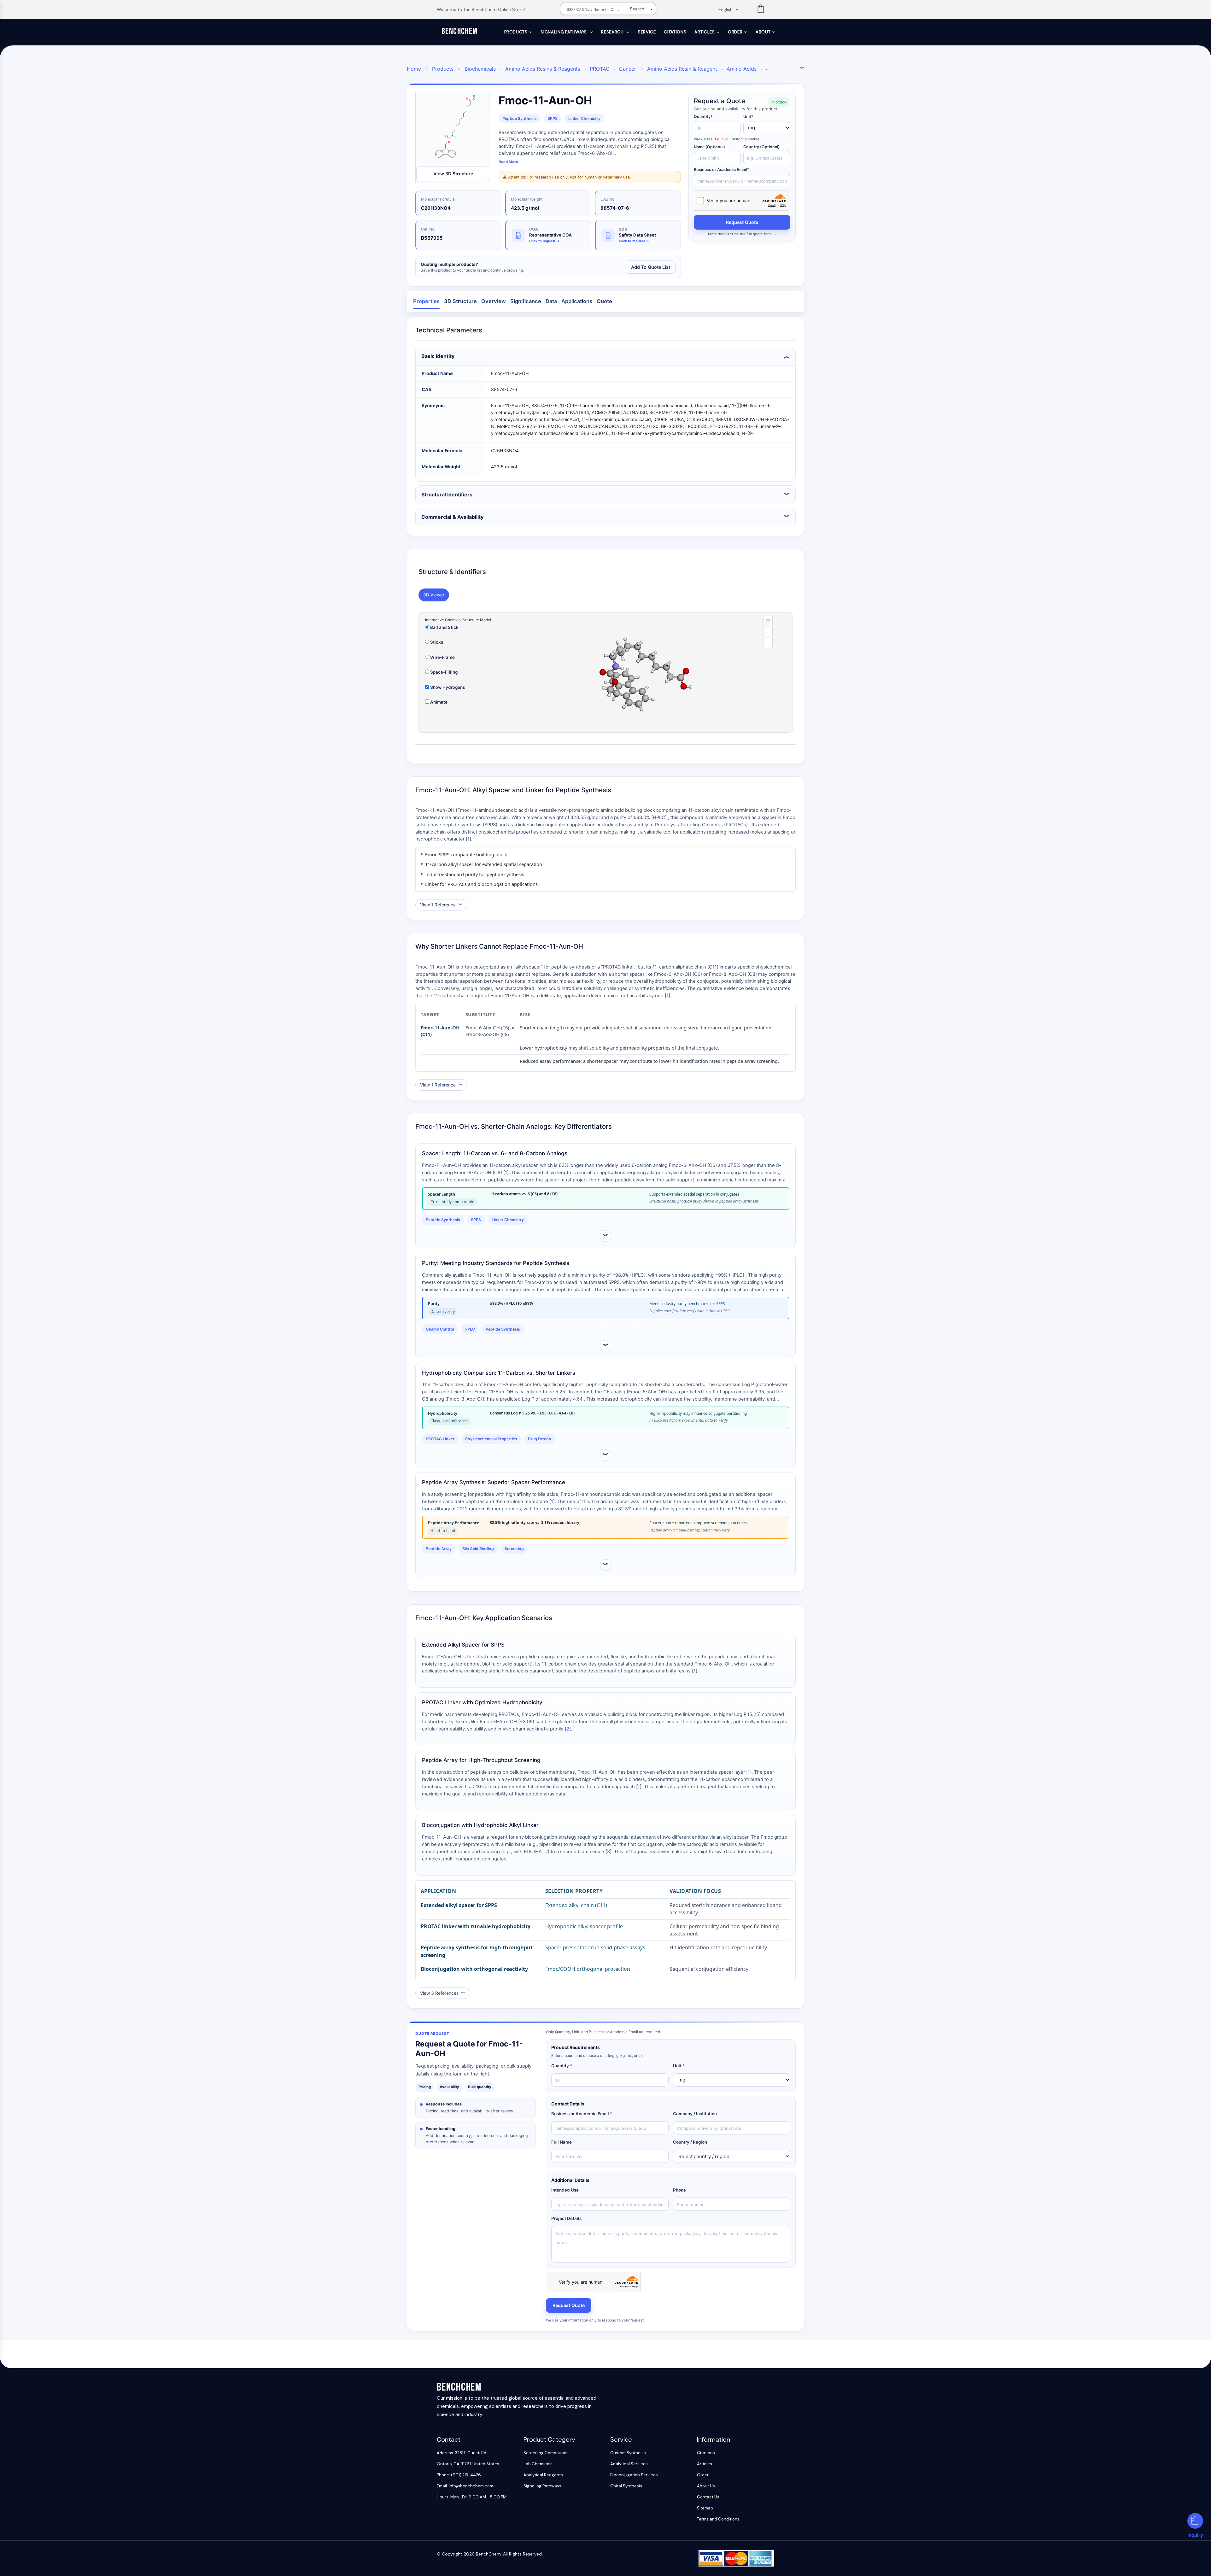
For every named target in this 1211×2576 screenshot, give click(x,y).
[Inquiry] (1195, 2521)
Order (735, 32)
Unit (679, 2066)
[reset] (768, 620)
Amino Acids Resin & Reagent (682, 69)
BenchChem (460, 31)
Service (647, 32)
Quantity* (703, 117)
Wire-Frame (442, 657)
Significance (526, 301)
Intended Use (565, 2190)
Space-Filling (443, 672)
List (761, 10)
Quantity (562, 2066)
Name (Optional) (709, 147)
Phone (679, 2190)
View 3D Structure (453, 174)
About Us (706, 2486)
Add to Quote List (651, 267)
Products (516, 32)
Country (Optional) (761, 147)
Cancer (628, 69)
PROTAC (600, 69)
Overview (494, 301)
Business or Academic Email (582, 2114)
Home (414, 69)
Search (637, 9)
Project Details (566, 2218)
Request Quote (742, 222)
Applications (577, 301)
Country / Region (690, 2142)
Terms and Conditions (718, 2519)
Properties (426, 301)
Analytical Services (629, 2464)
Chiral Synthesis (626, 2486)
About (763, 32)
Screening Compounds (546, 2453)
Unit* (748, 117)
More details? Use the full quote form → (742, 234)
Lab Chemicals (538, 2464)
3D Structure (460, 301)
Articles (705, 32)
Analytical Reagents (543, 2475)
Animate (438, 702)
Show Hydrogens (447, 687)
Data (551, 301)
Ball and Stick (444, 627)
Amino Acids (742, 69)
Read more (508, 162)
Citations (675, 32)
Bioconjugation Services (634, 2475)
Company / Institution (695, 2114)
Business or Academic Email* (721, 170)
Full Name (562, 2142)
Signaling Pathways (564, 32)
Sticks (436, 642)
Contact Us (708, 2497)
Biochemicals (480, 69)
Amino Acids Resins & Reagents (543, 69)
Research (613, 32)
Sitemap (705, 2508)
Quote (604, 301)
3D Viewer (434, 595)
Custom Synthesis (628, 2453)
